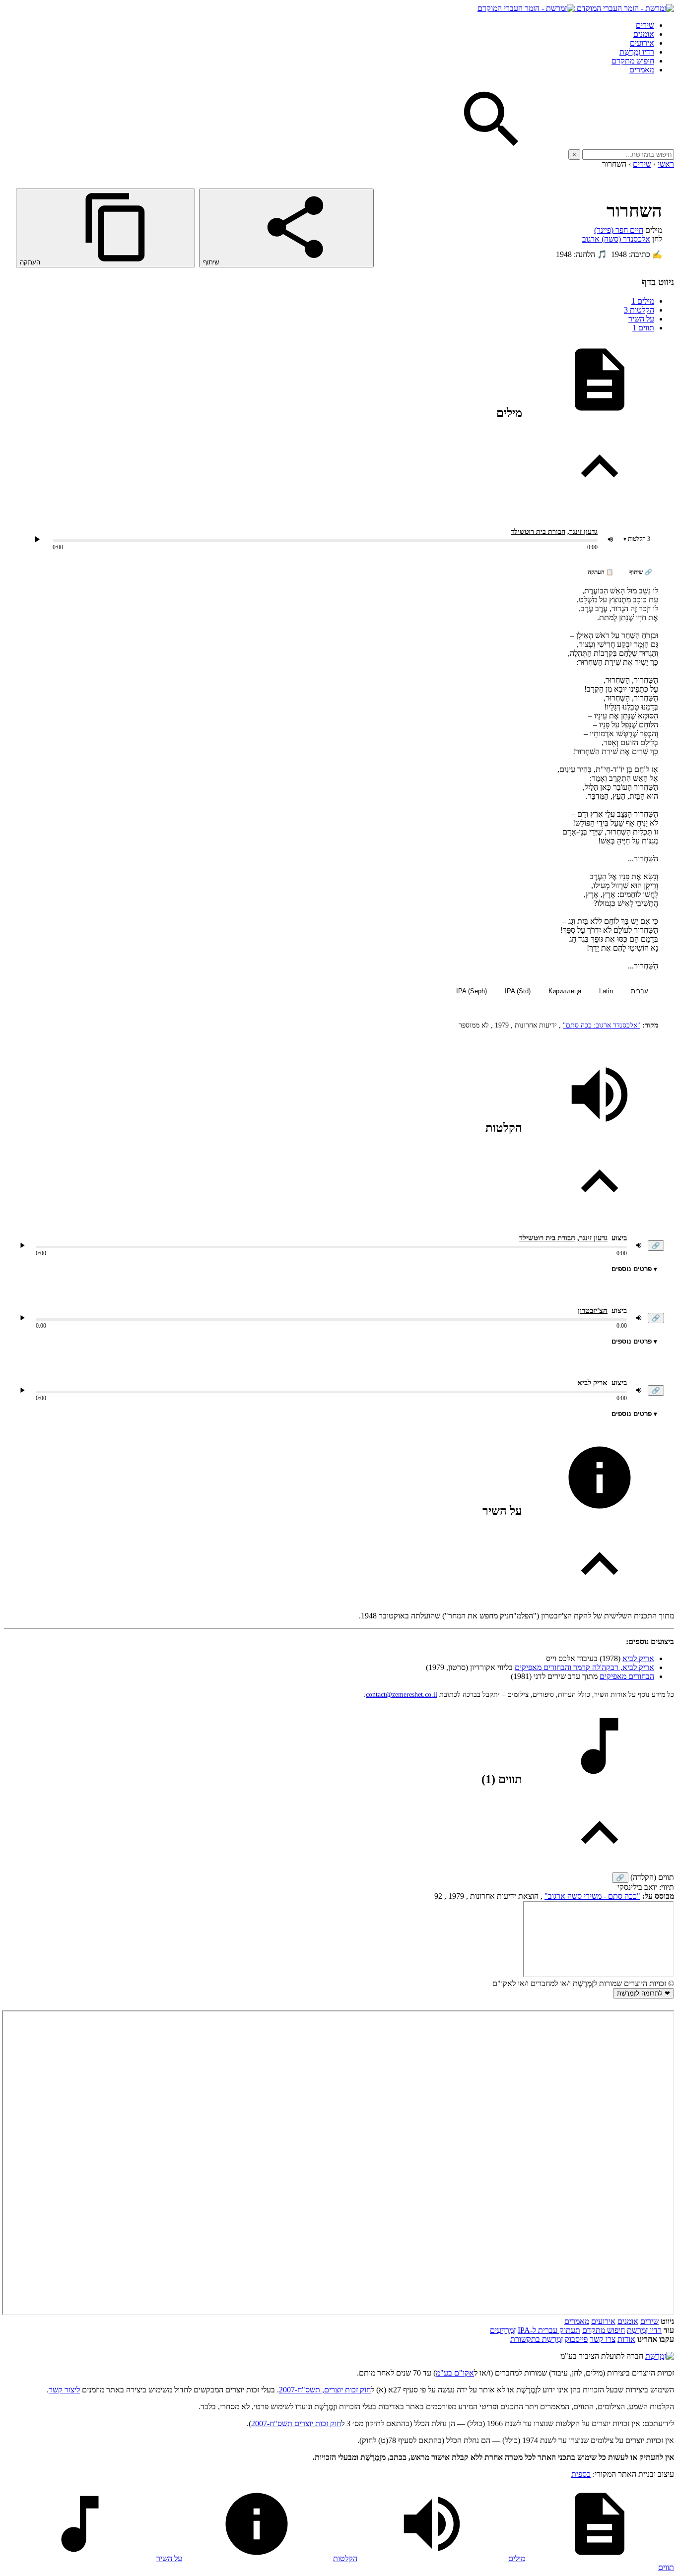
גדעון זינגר (583, 532)
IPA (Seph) (472, 991)
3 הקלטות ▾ (637, 539)
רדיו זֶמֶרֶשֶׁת (644, 2330)
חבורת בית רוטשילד (538, 532)
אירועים (642, 43)
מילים (643, 301)
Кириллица (565, 991)
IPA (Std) (518, 991)
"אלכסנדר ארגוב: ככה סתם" (602, 1025)
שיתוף (212, 262)
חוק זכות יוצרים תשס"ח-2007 (296, 2423)
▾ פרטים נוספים (634, 1269)
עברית (640, 991)
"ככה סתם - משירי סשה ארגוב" (592, 1896)
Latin (606, 991)
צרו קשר (603, 2339)
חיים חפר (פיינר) (619, 230)
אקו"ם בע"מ (455, 2373)
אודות (626, 2339)
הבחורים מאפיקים (627, 1676)
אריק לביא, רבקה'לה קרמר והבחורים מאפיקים (584, 1667)
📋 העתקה (601, 572)
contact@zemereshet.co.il (402, 1695)
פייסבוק (576, 2339)
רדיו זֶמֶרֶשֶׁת (637, 52)
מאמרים (642, 70)
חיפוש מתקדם (633, 61)
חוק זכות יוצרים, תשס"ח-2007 (325, 2390)
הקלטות (639, 310)
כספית (581, 2474)
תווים (643, 328)
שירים (645, 25)
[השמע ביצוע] (37, 539)
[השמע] (22, 1245)
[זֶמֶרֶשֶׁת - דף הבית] (660, 2356)
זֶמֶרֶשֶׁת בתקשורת (537, 2339)
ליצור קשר (64, 2390)
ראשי (666, 164)
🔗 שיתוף (641, 572)
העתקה (31, 262)
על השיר (641, 319)
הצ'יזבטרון (593, 1310)
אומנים (644, 34)
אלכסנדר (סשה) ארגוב (616, 239)
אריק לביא (592, 1383)
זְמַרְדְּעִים (503, 2330)
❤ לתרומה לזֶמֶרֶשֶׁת (644, 1993)
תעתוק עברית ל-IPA (549, 2330)
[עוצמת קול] (610, 539)
